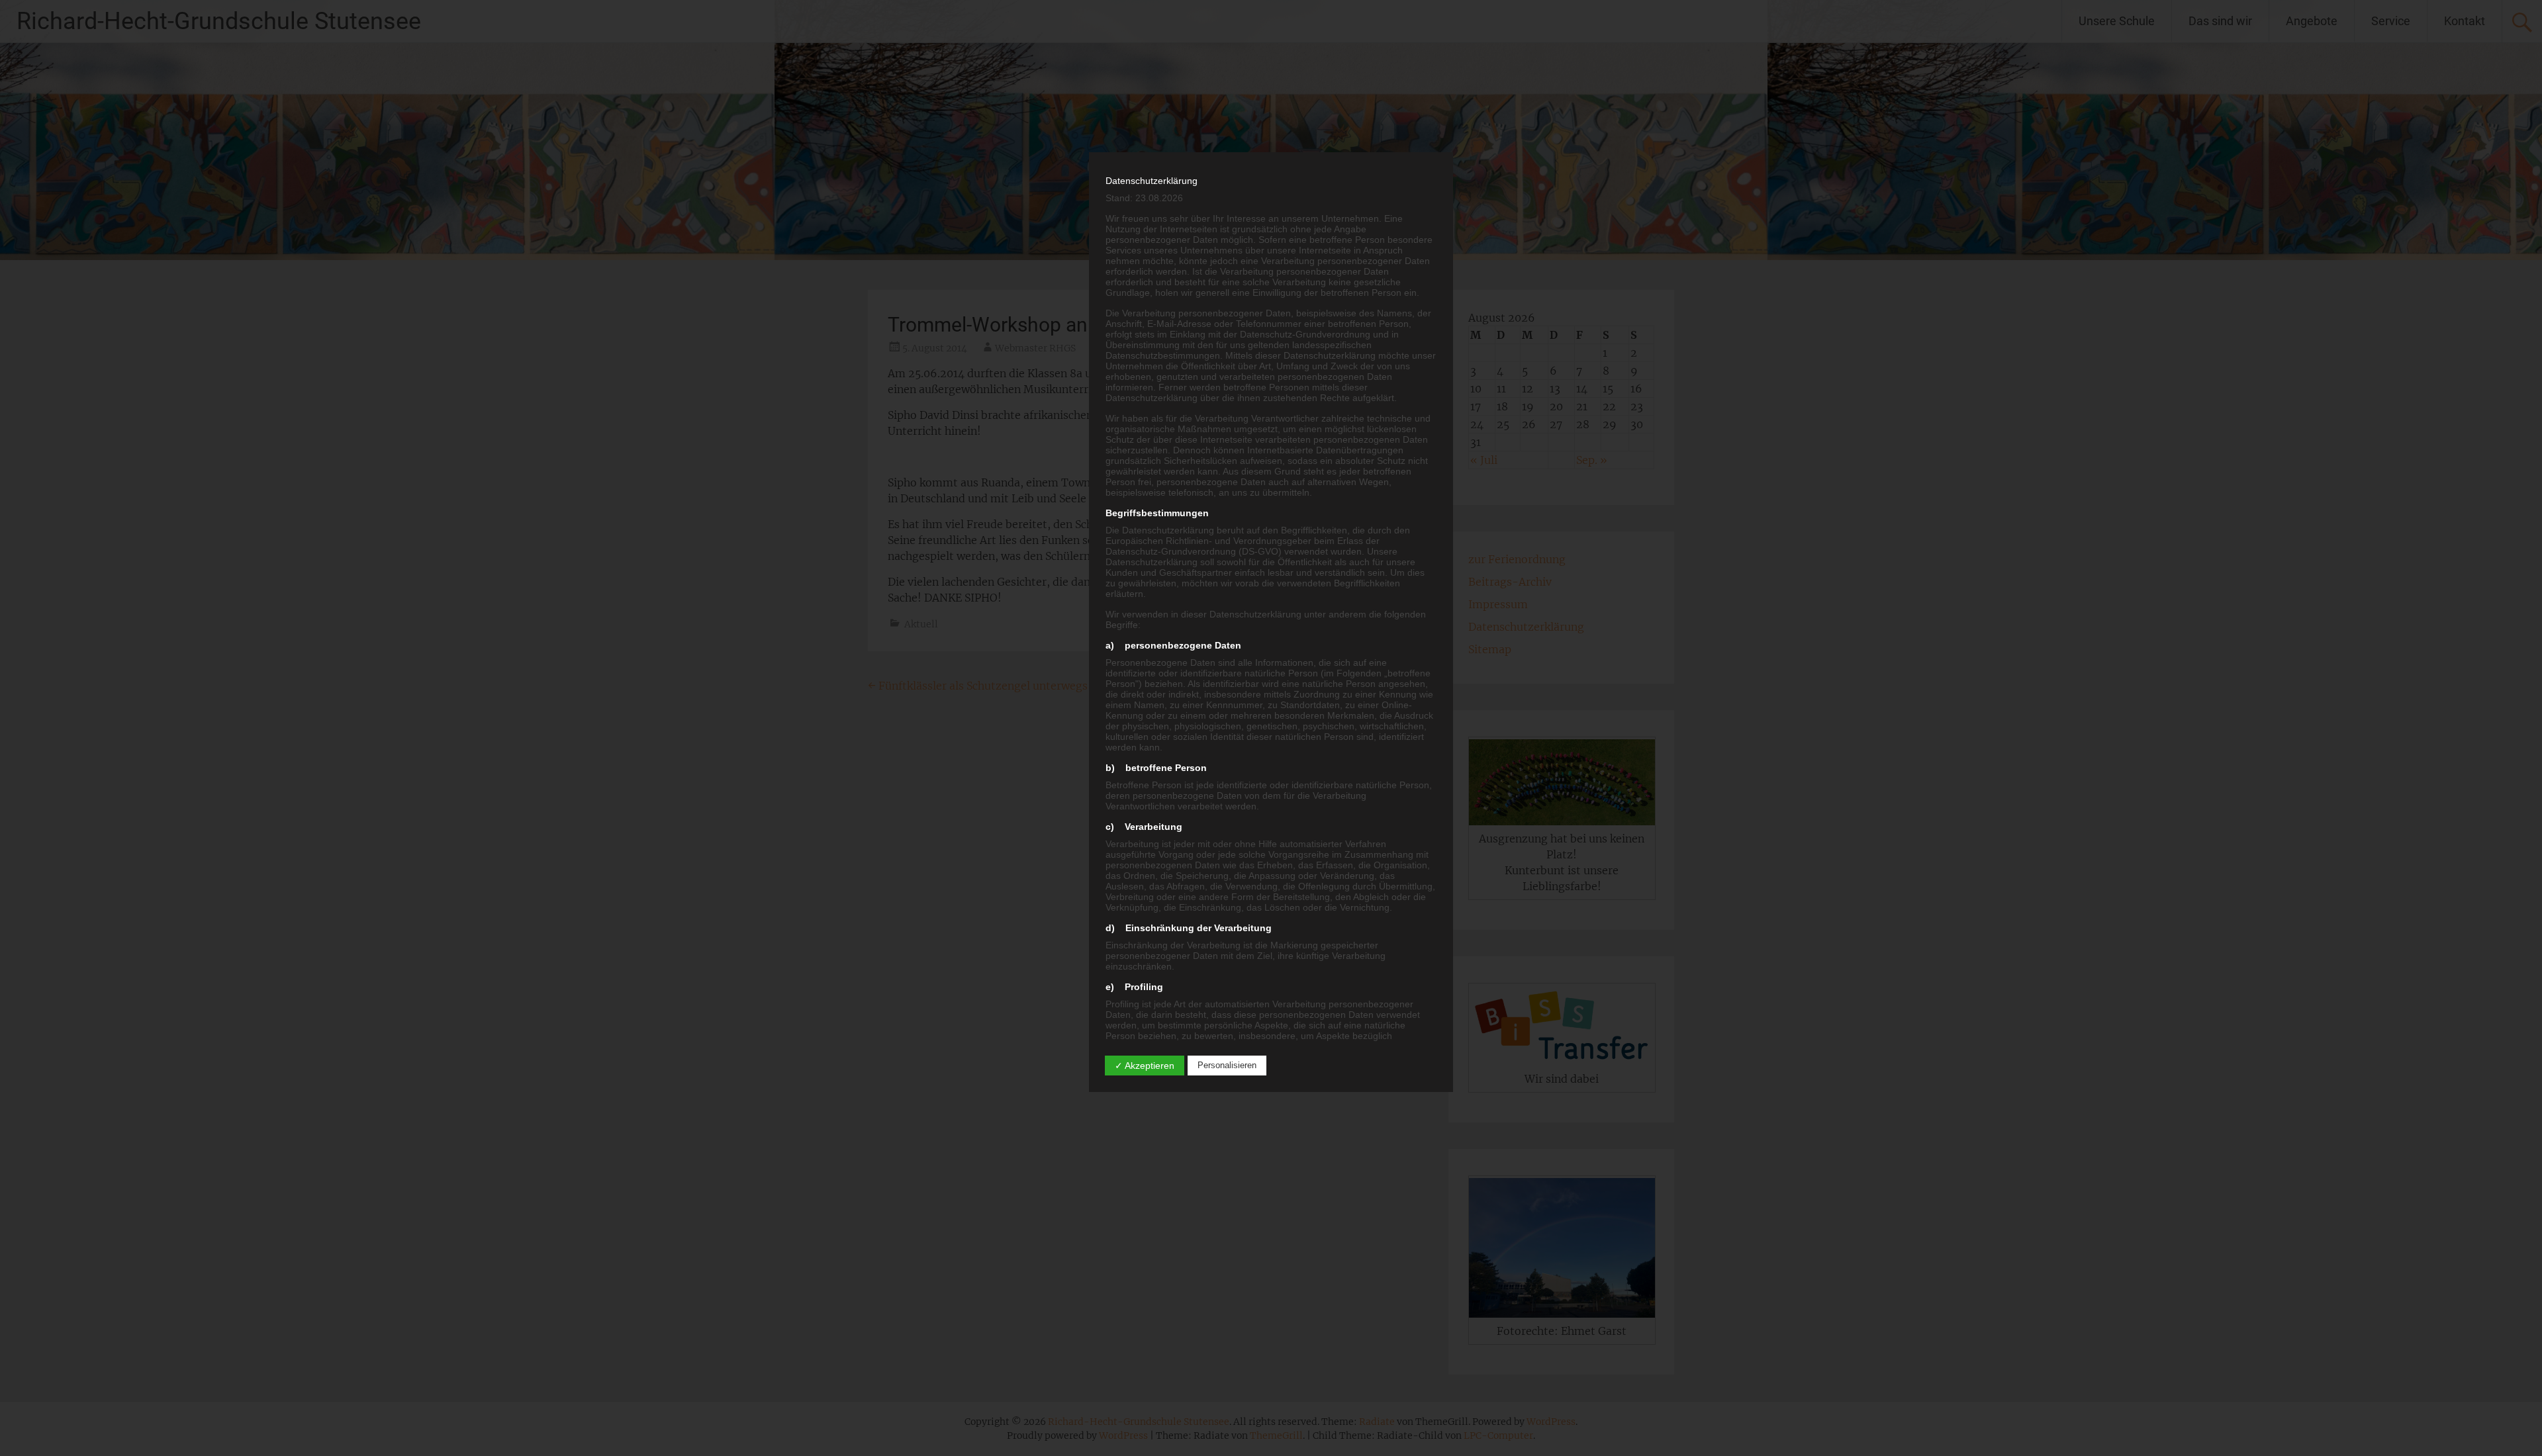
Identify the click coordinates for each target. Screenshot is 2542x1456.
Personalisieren (1227, 1065)
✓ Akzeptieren (1145, 1066)
